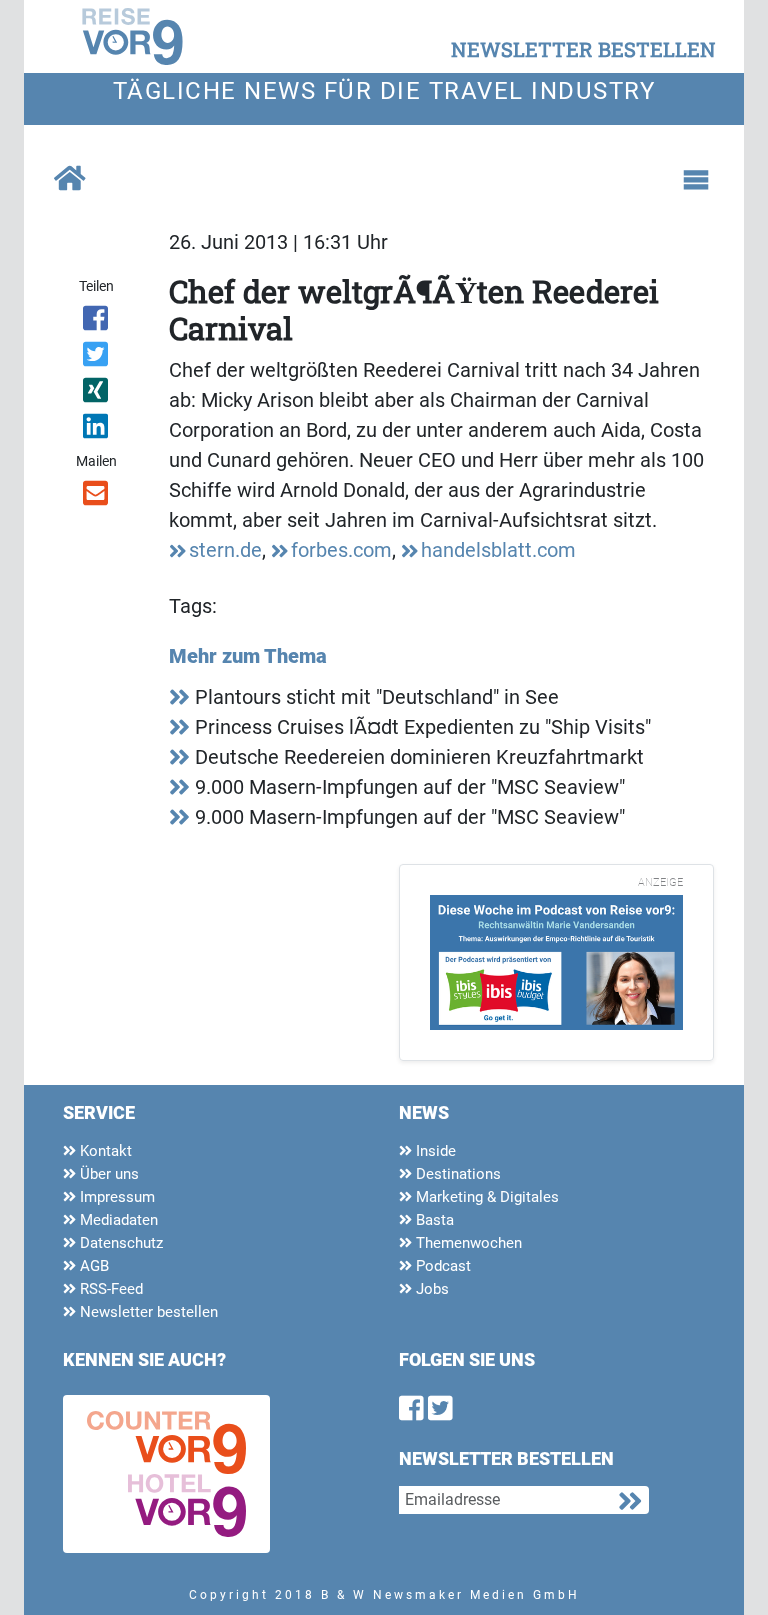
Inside (434, 1151)
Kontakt (104, 1151)
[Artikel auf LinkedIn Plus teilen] (96, 430)
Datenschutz (119, 1243)
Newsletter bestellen (147, 1312)
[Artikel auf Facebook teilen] (96, 322)
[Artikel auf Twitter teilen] (96, 358)
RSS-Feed (109, 1289)
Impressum (115, 1197)
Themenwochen (467, 1243)
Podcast (441, 1266)
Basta (433, 1220)
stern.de (225, 550)
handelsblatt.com (498, 550)
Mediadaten (117, 1220)
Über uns (107, 1174)
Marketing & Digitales (485, 1197)
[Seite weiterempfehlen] (96, 497)
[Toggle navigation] (696, 180)
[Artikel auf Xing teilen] (96, 394)
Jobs (430, 1289)
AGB (92, 1266)
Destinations (456, 1174)
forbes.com (341, 550)
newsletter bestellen (583, 49)
